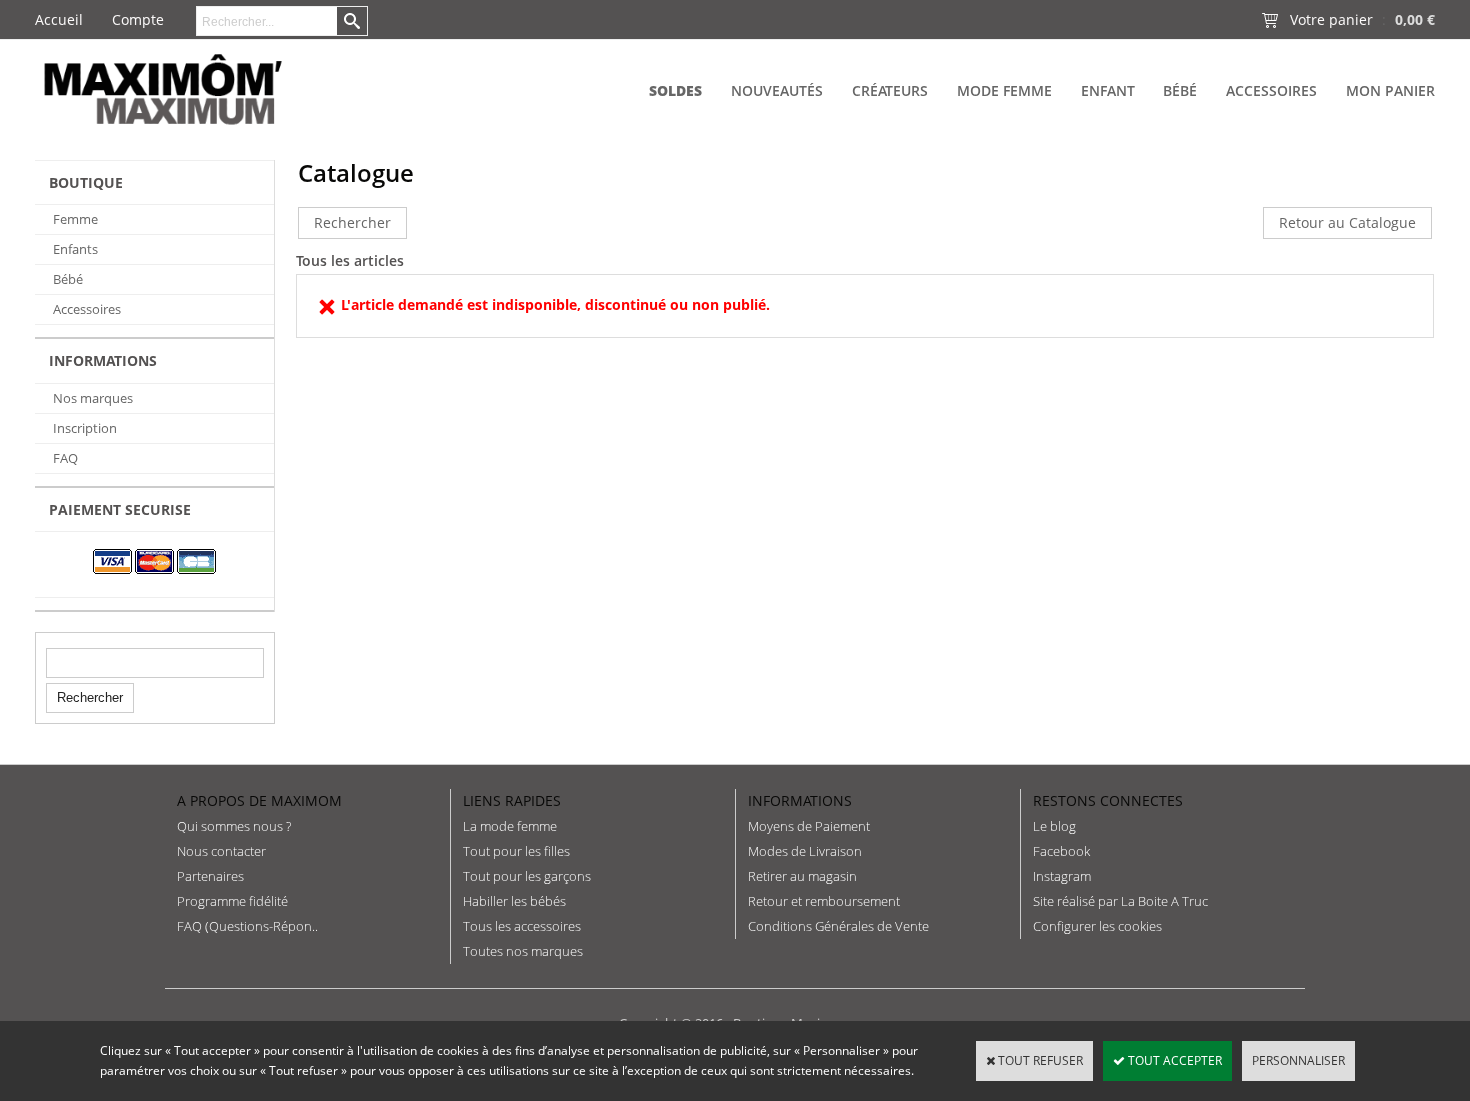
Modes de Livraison (805, 851)
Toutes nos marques (523, 951)
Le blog (1054, 826)
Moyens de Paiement (809, 826)
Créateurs (890, 90)
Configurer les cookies (1097, 926)
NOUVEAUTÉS (777, 90)
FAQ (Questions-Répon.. (247, 926)
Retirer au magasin (802, 876)
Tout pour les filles (516, 851)
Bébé (1180, 90)
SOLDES (675, 90)
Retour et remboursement (824, 901)
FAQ (65, 458)
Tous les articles (350, 260)
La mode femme (510, 826)
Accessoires (1271, 90)
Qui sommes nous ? (234, 826)
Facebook (1061, 851)
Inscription (85, 428)
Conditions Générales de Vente (838, 926)
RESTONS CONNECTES (1108, 800)
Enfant (1108, 90)
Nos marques (93, 398)
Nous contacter (221, 851)
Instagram (1062, 876)
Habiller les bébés (514, 901)
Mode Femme (1004, 90)
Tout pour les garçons (527, 876)
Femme (75, 219)
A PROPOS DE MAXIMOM (259, 800)
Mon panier (1390, 90)
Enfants (75, 249)
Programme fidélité (232, 901)
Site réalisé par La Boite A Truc (1120, 901)
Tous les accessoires (522, 926)
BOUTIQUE (86, 182)
